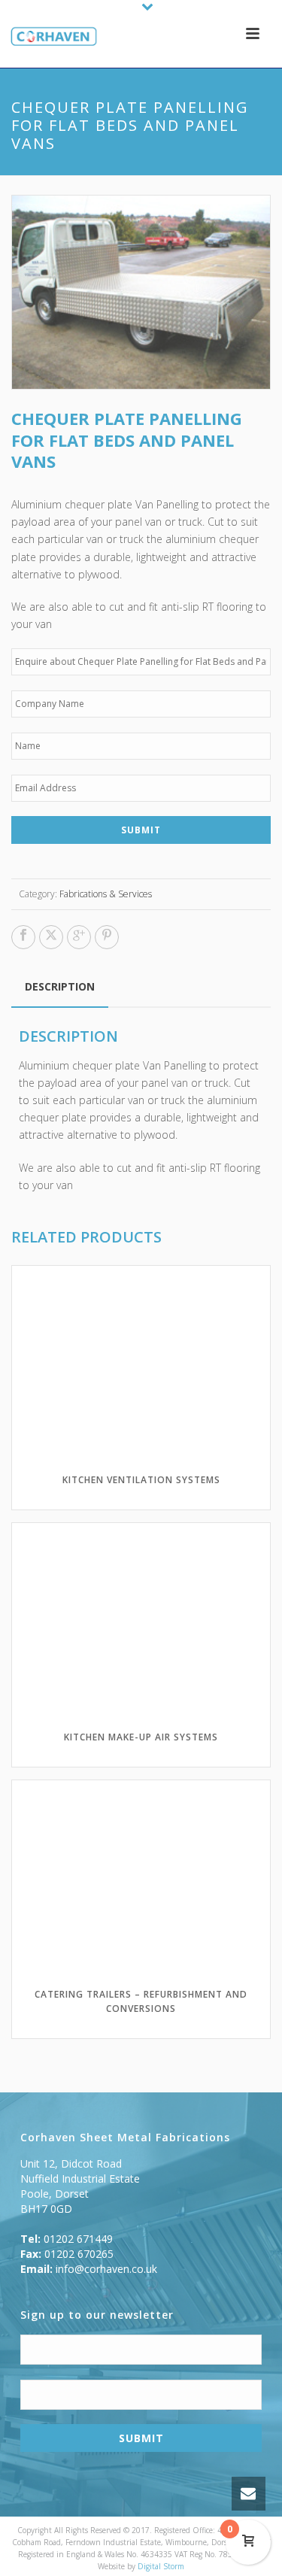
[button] (242, 223)
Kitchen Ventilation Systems (141, 1480)
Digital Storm (161, 2566)
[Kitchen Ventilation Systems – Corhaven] (47, 38)
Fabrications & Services (106, 894)
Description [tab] (60, 986)
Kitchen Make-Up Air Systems (141, 1737)
